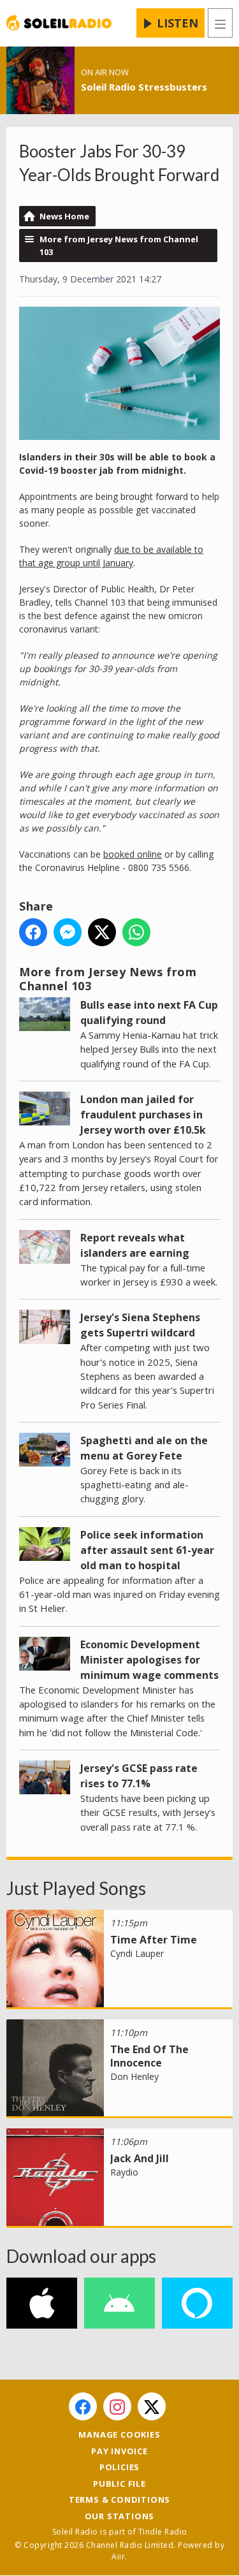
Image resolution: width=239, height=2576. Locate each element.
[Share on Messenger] (68, 932)
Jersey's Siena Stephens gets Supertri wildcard (140, 1325)
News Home (64, 216)
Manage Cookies (119, 2434)
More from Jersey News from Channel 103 (119, 245)
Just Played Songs (76, 1888)
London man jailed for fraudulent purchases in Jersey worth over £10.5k (143, 1115)
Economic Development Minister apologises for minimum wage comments (149, 1660)
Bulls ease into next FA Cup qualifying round (149, 1013)
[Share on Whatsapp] (136, 932)
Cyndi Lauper (137, 1953)
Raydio (124, 2172)
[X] (152, 2406)
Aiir (118, 2557)
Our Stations (120, 2516)
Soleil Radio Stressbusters (144, 87)
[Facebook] (83, 2406)
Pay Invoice (119, 2451)
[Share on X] (102, 932)
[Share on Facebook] (33, 932)
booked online (133, 854)
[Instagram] (117, 2406)
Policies (119, 2467)
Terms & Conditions (119, 2499)
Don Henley (134, 2076)
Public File (119, 2484)
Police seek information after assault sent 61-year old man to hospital (147, 1550)
